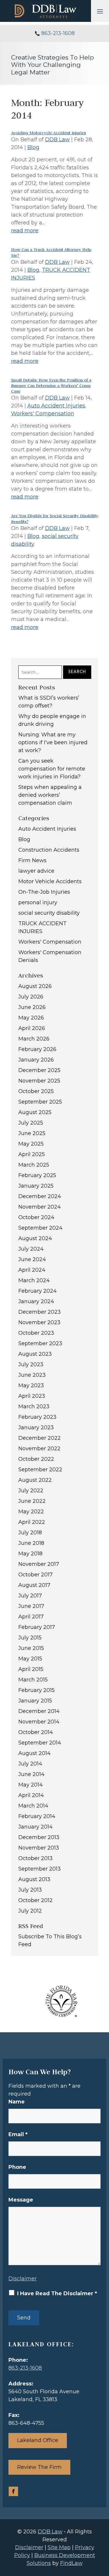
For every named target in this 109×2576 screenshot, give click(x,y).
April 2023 (32, 1396)
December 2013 (39, 1837)
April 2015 (31, 1669)
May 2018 (30, 1554)
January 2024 (36, 1301)
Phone (17, 2167)
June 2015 (31, 1648)
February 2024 (37, 1291)
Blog (33, 147)
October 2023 (36, 1333)
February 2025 (37, 1175)
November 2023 (39, 1322)
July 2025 (31, 1123)
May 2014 (31, 1785)
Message (21, 2200)
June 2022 (32, 1501)
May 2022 (31, 1512)
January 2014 (35, 1827)
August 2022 (35, 1480)
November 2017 (39, 1564)
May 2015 (30, 1659)
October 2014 (36, 1732)
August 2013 (34, 1879)
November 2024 (40, 1207)
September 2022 (40, 1470)
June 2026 (32, 1007)
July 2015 (30, 1638)
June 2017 (31, 1606)
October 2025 (36, 1091)
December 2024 (40, 1196)
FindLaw (71, 2563)
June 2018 (31, 1543)
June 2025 (32, 1133)
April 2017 (31, 1617)
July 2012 (30, 1911)
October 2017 (35, 1575)
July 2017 (30, 1596)
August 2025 (35, 1112)
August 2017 (34, 1585)
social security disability (49, 913)
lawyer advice (36, 871)
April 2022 (32, 1522)
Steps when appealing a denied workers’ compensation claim (50, 795)
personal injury (38, 902)
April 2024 (32, 1270)
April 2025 (32, 1154)
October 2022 (36, 1459)
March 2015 (33, 1680)
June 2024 (32, 1259)
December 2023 (40, 1312)
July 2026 (31, 997)
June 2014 (31, 1774)
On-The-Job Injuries (44, 892)
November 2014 (39, 1722)
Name (17, 2102)
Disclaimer (23, 2279)
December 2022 (40, 1438)
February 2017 (37, 1627)
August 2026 (35, 986)
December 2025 (39, 1070)
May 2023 (31, 1385)
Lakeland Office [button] (38, 2440)
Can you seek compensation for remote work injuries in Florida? (52, 769)
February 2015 (36, 1690)
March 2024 (34, 1280)
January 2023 (36, 1428)
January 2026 (36, 1060)
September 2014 (40, 1743)
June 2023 (32, 1375)
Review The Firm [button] (39, 2467)
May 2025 (31, 1144)
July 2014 (30, 1764)
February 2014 (37, 1816)
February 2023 (37, 1417)
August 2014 (34, 1753)
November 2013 (39, 1848)
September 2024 (40, 1228)
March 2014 (33, 1806)
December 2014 (39, 1711)
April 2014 (31, 1795)
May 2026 (31, 1018)
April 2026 (32, 1028)
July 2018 (30, 1533)
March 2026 (34, 1039)
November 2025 (39, 1081)
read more (25, 231)
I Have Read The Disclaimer (57, 2293)
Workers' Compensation (43, 414)
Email (18, 2134)
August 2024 (35, 1238)
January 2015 (35, 1701)
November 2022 (39, 1449)
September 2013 (40, 1869)
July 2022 (31, 1491)
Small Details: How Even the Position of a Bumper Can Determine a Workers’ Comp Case (51, 386)
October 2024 (36, 1217)
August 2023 (35, 1354)
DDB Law (57, 140)
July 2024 (31, 1249)
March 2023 (34, 1406)
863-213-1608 (58, 33)
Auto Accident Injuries (56, 406)
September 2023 (40, 1343)
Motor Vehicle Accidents (50, 881)
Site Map (59, 2547)
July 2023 (31, 1364)
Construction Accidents (49, 850)
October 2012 (35, 1900)
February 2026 (37, 1049)
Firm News (32, 860)
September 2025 (40, 1102)
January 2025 (36, 1186)
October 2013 (35, 1858)
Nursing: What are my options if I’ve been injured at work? (53, 743)
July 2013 (30, 1890)
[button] (100, 11)
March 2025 (34, 1165)
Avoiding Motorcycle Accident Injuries (49, 133)
